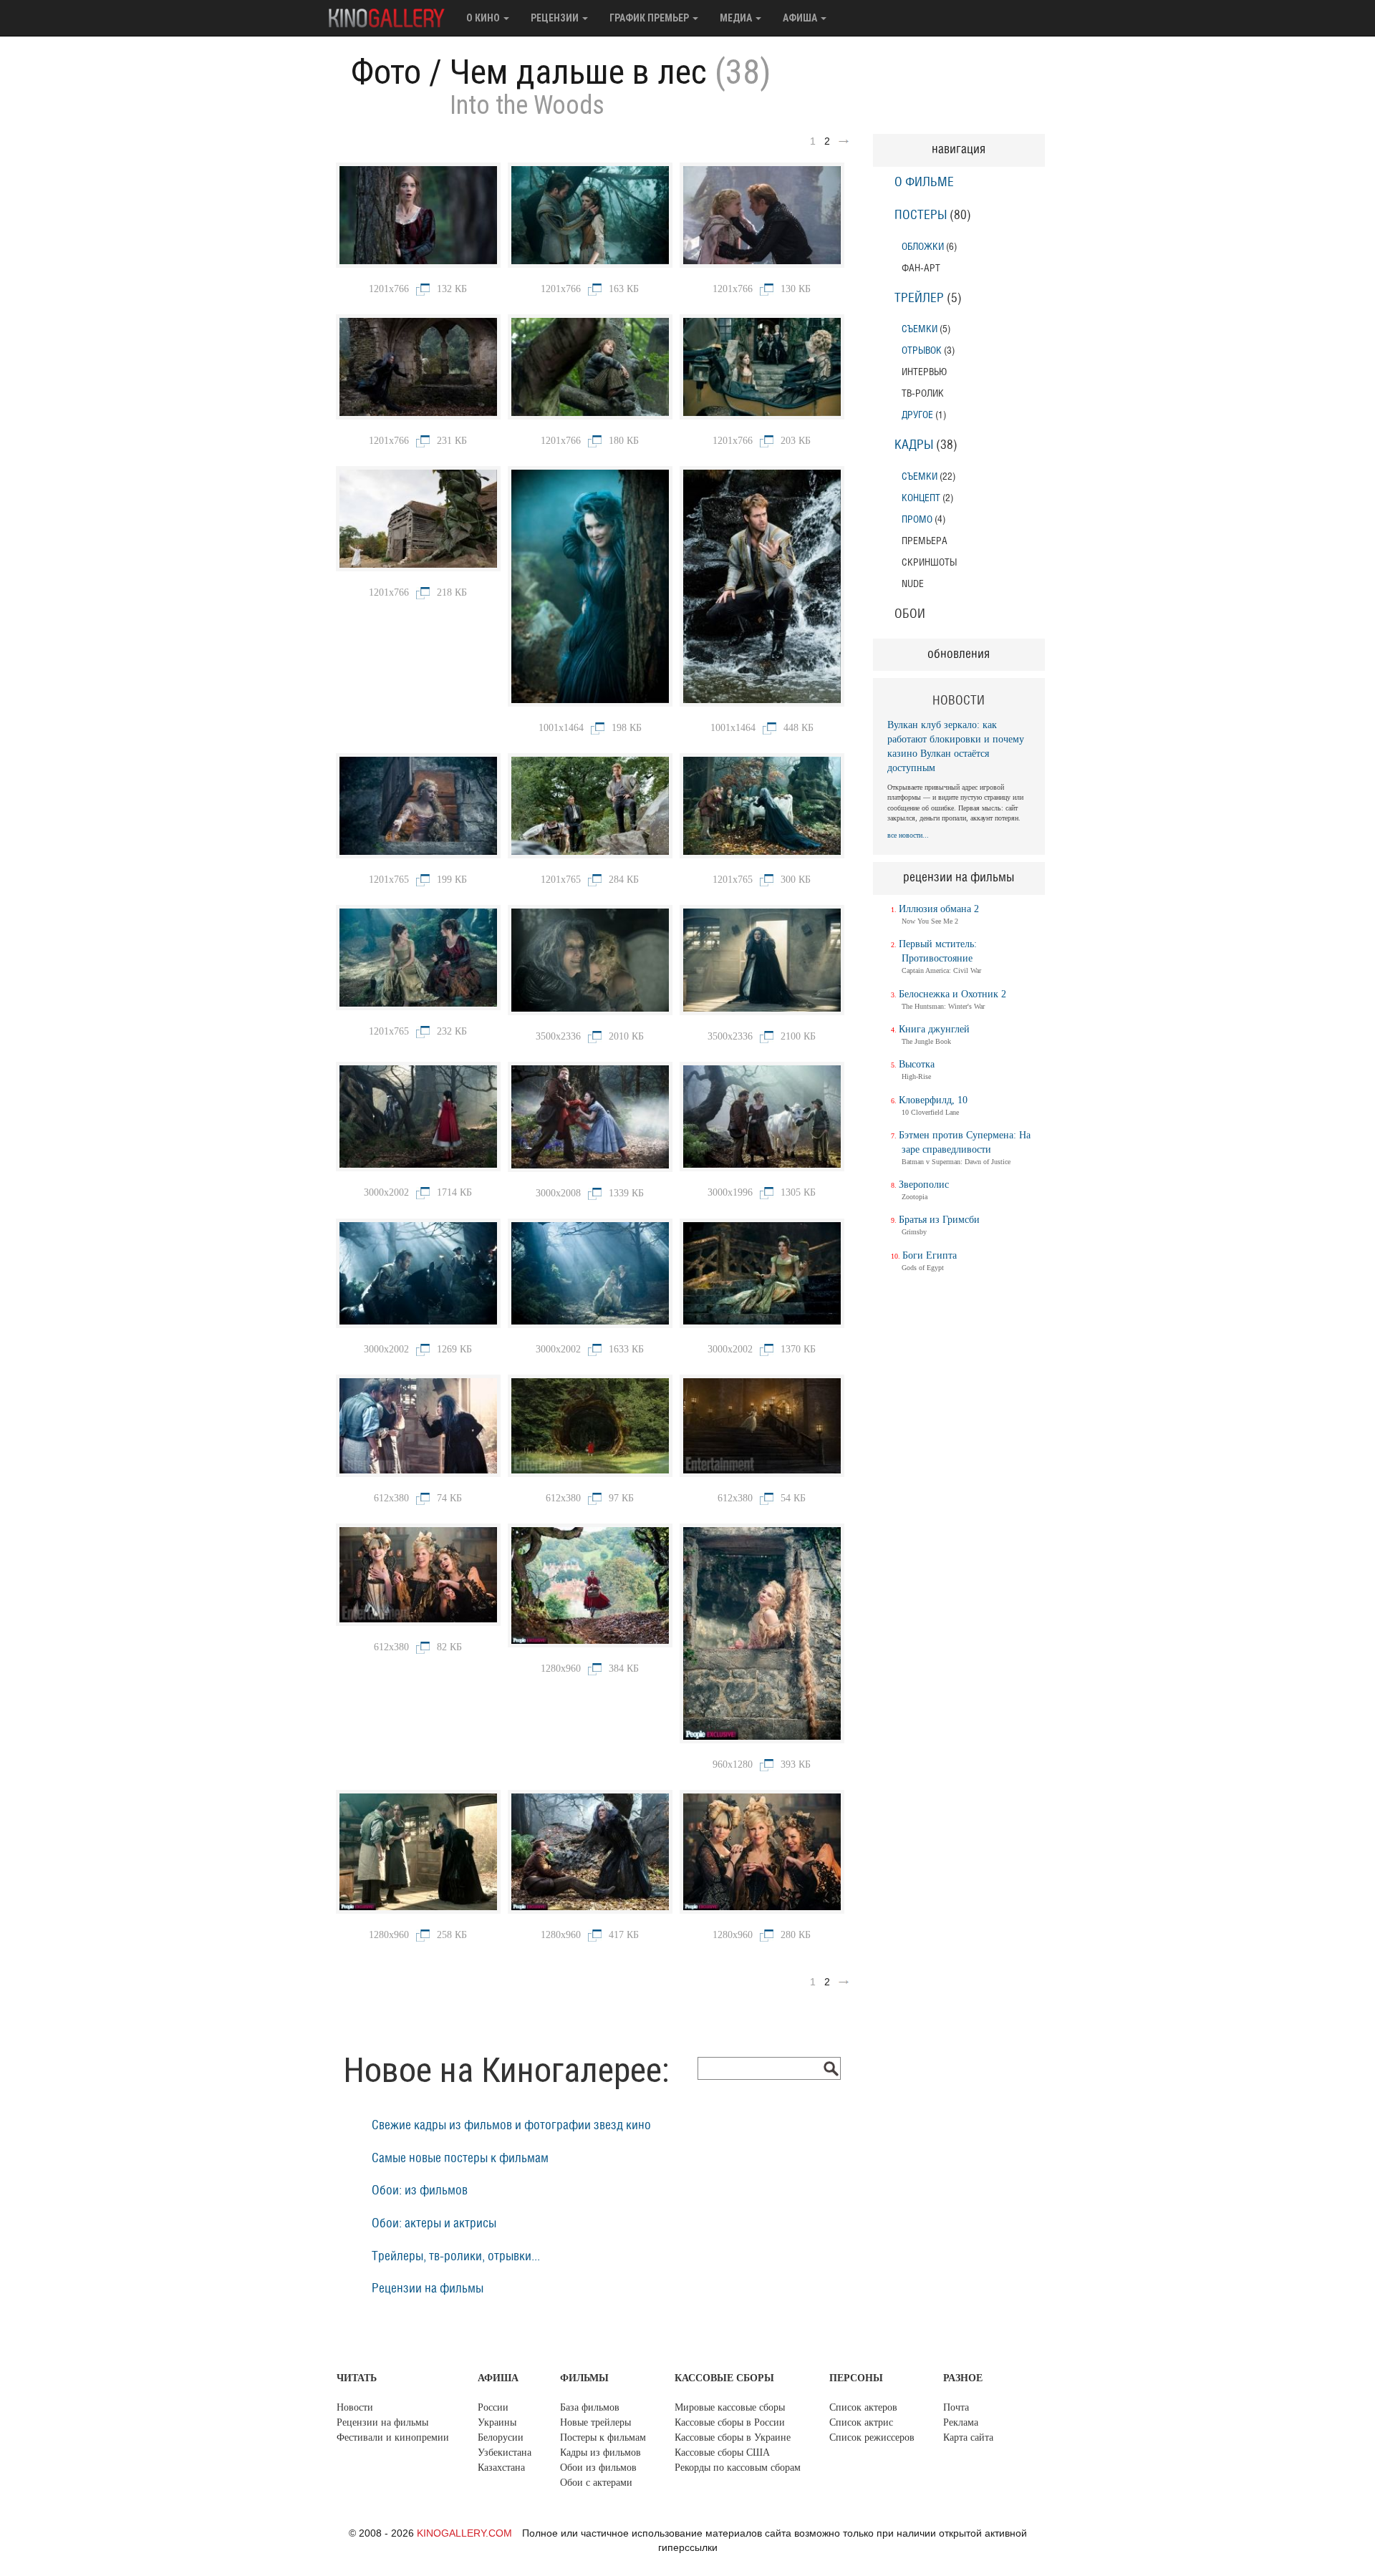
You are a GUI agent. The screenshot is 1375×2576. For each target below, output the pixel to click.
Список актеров (863, 2407)
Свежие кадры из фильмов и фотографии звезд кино (511, 2126)
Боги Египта (930, 1255)
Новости (355, 2407)
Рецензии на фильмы (428, 2289)
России (493, 2407)
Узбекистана (505, 2452)
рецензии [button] (556, 18)
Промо (917, 519)
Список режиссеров (872, 2437)
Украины (497, 2422)
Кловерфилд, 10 (933, 1100)
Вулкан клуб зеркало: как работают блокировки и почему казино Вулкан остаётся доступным (956, 746)
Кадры (914, 445)
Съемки (920, 329)
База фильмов (590, 2407)
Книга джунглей (934, 1029)
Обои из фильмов (598, 2468)
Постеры (921, 216)
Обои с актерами (596, 2483)
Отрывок (922, 350)
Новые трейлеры (595, 2422)
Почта (956, 2407)
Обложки (923, 247)
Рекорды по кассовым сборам (738, 2468)
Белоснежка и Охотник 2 (952, 994)
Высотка (917, 1064)
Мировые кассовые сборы (730, 2407)
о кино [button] (484, 18)
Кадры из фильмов (600, 2452)
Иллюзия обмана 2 (939, 909)
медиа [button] (737, 18)
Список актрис (861, 2422)
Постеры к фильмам (603, 2437)
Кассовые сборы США (722, 2452)
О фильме (924, 183)
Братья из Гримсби (939, 1220)
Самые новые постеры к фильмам (460, 2159)
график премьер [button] (650, 18)
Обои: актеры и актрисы (434, 2224)
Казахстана (501, 2468)
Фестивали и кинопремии (393, 2437)
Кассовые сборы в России (730, 2422)
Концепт (921, 498)
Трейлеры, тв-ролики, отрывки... (456, 2257)
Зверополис (924, 1185)
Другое (917, 415)
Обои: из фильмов (420, 2191)
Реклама (961, 2422)
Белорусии (501, 2437)
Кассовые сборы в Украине (733, 2437)
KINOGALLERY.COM (464, 2533)
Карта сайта (968, 2437)
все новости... (908, 835)
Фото (386, 72)
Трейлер (919, 299)
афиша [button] (801, 18)
